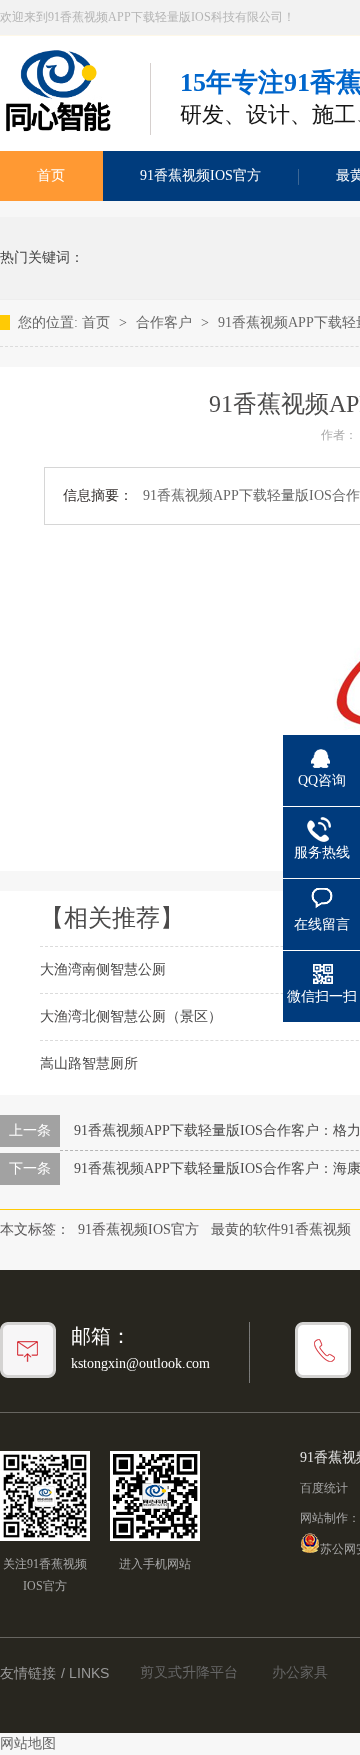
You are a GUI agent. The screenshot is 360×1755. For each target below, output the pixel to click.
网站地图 (28, 1743)
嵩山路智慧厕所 (89, 1063)
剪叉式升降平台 (189, 1672)
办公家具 (300, 1672)
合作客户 (166, 322)
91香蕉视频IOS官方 (200, 175)
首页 (98, 322)
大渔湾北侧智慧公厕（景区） (131, 1016)
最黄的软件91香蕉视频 (281, 1229)
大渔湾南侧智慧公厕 (103, 969)
